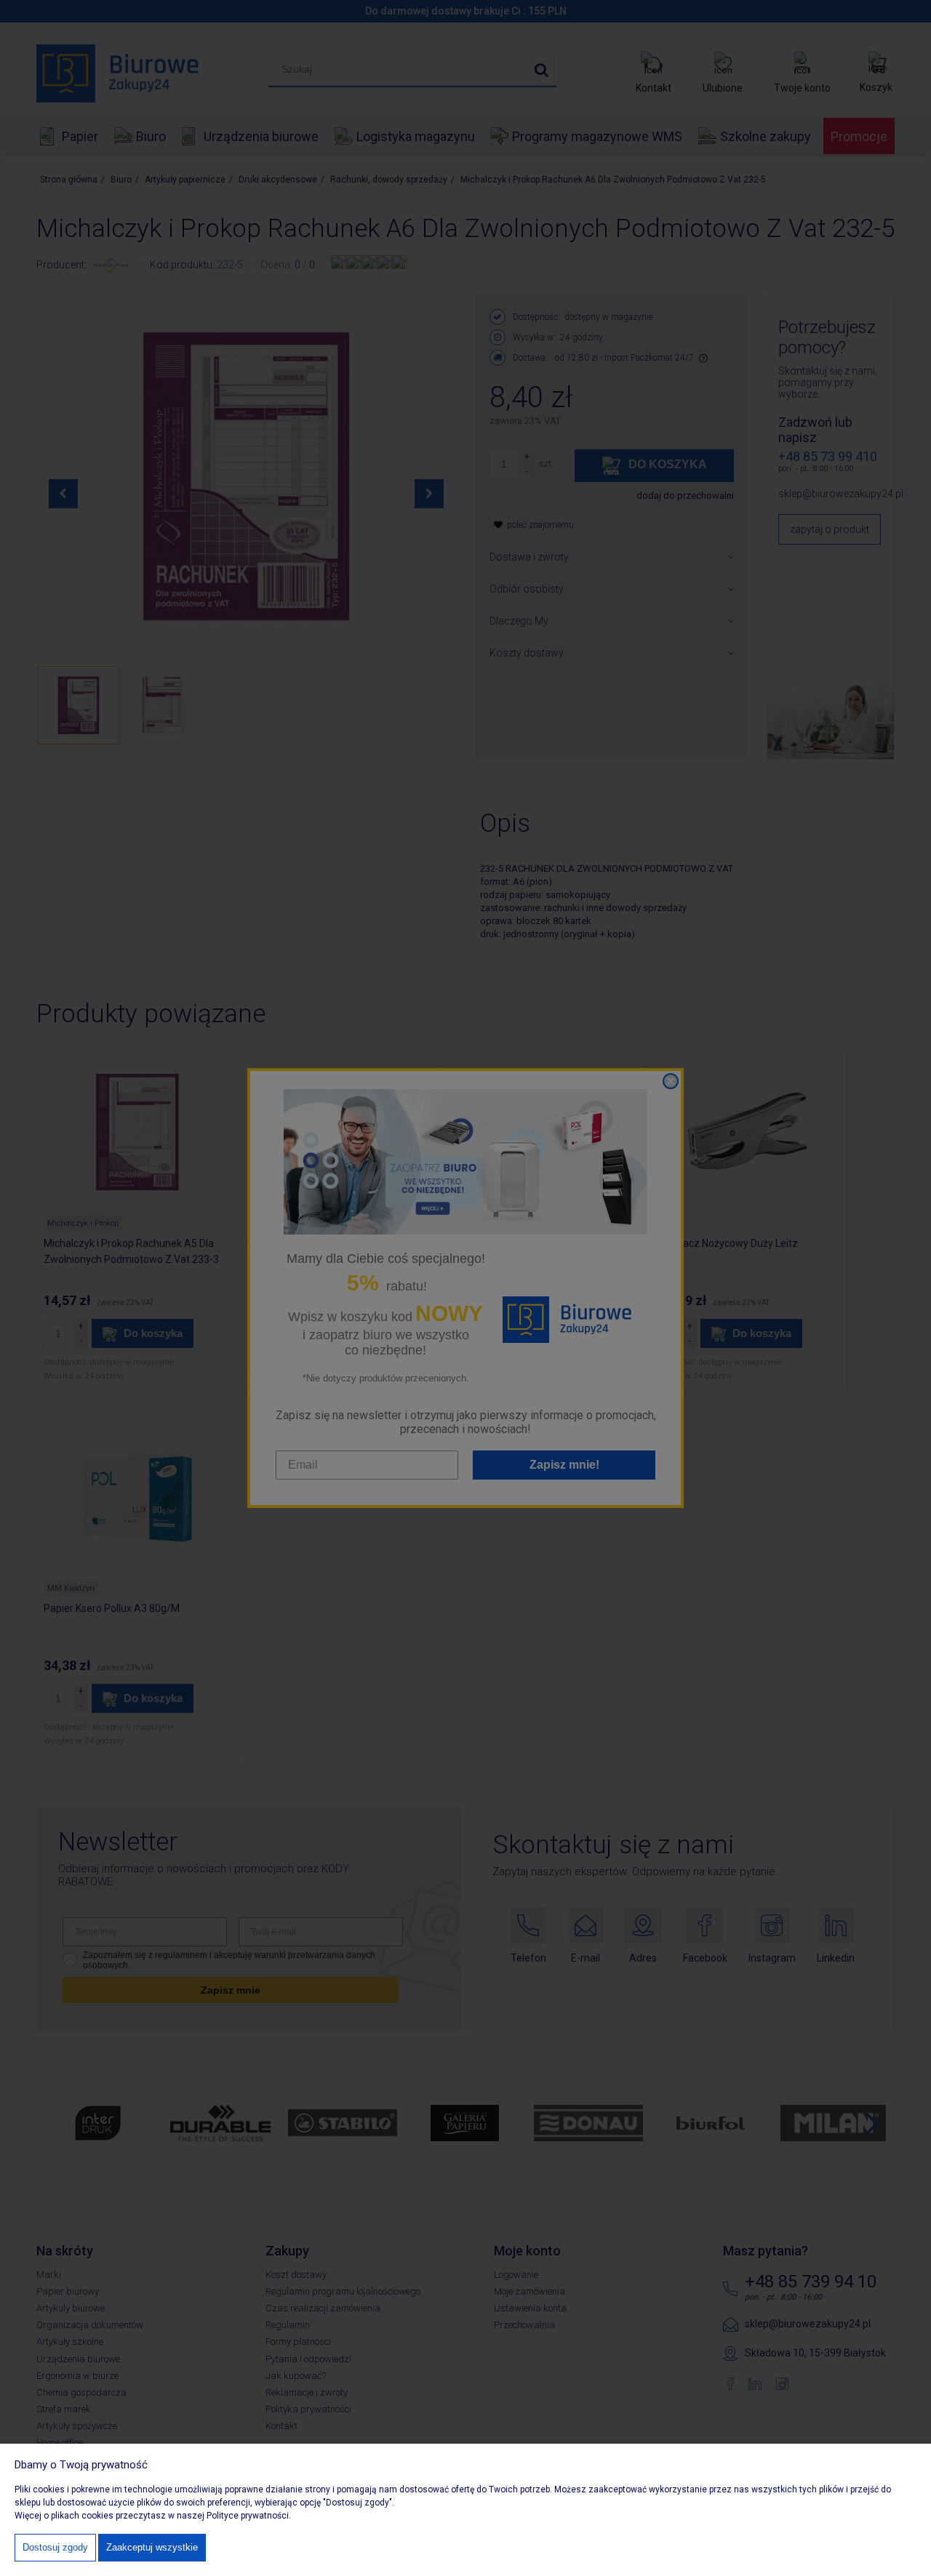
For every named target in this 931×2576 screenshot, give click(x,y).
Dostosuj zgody (55, 2547)
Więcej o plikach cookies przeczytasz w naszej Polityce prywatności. (153, 2516)
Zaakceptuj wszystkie (152, 2547)
